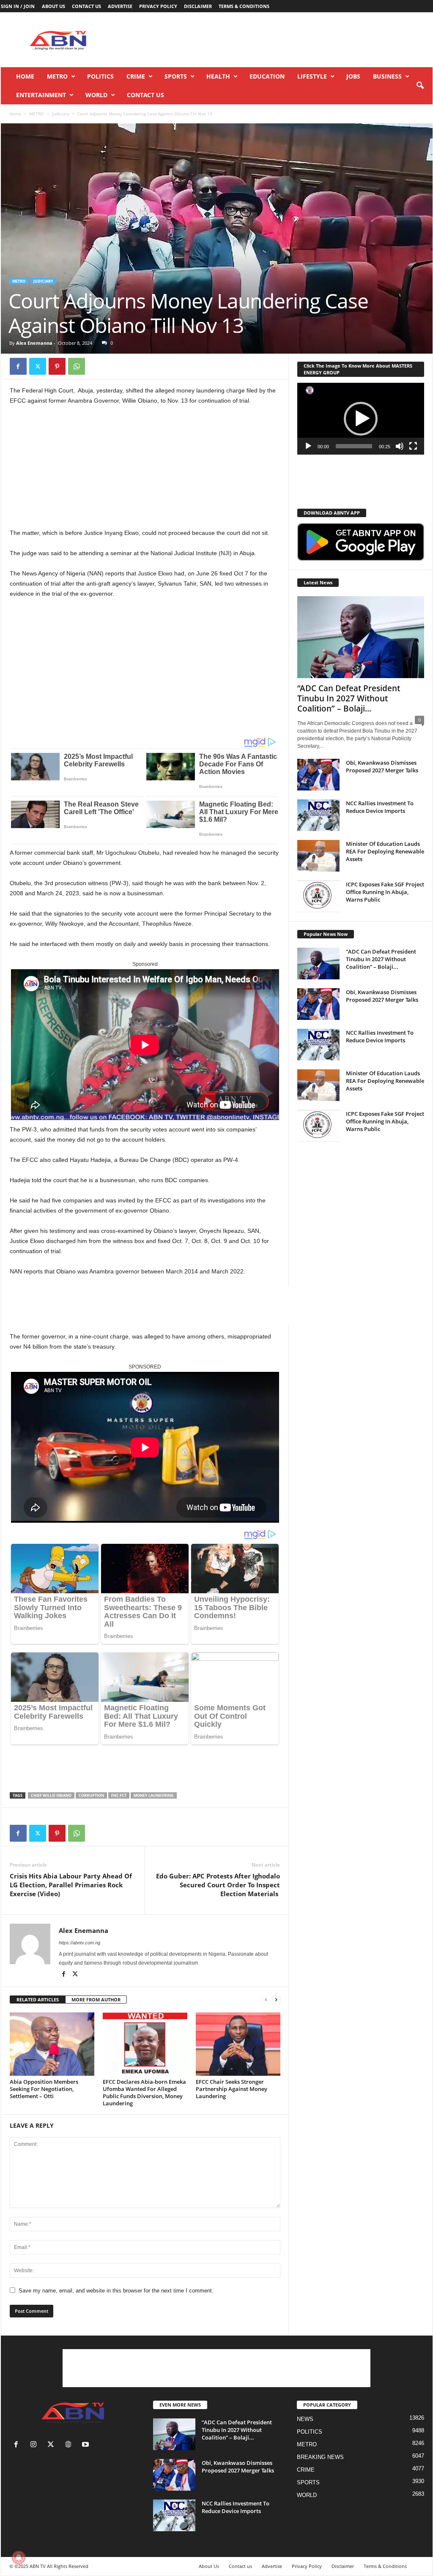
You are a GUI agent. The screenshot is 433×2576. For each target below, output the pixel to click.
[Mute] (400, 446)
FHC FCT (119, 1795)
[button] (420, 86)
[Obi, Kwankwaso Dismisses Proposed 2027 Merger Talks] (318, 775)
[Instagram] (35, 2445)
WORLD (96, 95)
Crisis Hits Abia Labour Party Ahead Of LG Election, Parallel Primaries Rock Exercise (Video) (71, 1885)
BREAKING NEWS (320, 2457)
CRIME (136, 76)
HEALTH (218, 76)
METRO (57, 76)
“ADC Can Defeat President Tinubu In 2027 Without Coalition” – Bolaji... (349, 698)
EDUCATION (267, 76)
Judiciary (61, 114)
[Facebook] (18, 366)
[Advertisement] (279, 40)
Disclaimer (198, 6)
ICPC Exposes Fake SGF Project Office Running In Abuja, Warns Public (385, 892)
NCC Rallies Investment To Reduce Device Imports (380, 807)
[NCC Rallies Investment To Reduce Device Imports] (318, 815)
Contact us (86, 6)
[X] (38, 366)
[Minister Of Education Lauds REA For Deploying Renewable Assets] (318, 856)
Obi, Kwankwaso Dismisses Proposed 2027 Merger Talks (382, 766)
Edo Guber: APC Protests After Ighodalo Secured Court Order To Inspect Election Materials (218, 1885)
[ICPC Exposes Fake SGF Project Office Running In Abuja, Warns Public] (318, 896)
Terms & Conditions (244, 6)
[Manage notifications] (19, 2557)
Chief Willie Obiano (51, 1795)
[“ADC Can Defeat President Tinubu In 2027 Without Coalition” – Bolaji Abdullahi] (361, 637)
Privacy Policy (158, 6)
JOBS (353, 76)
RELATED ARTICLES (38, 1999)
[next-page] (276, 2000)
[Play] (308, 446)
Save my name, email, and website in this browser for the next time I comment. (116, 2291)
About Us (53, 6)
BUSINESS (387, 76)
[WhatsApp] (77, 366)
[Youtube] (86, 2445)
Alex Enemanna (34, 343)
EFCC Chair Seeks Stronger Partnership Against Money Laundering (232, 2089)
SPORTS (176, 76)
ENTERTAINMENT (41, 95)
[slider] (354, 446)
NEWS (305, 2419)
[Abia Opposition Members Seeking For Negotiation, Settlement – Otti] (52, 2044)
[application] (361, 419)
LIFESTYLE (312, 76)
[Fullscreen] (413, 446)
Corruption (91, 1795)
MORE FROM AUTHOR (96, 1999)
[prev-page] (266, 2000)
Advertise (120, 6)
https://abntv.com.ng (79, 1943)
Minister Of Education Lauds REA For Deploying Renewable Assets (385, 851)
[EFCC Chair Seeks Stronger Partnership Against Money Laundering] (238, 2044)
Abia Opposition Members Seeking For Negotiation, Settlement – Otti (44, 2089)
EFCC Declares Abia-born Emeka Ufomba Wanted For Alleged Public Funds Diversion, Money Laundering (144, 2092)
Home (25, 76)
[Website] (70, 2445)
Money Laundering (154, 1795)
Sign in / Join (18, 6)
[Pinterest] (57, 366)
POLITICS (100, 76)
